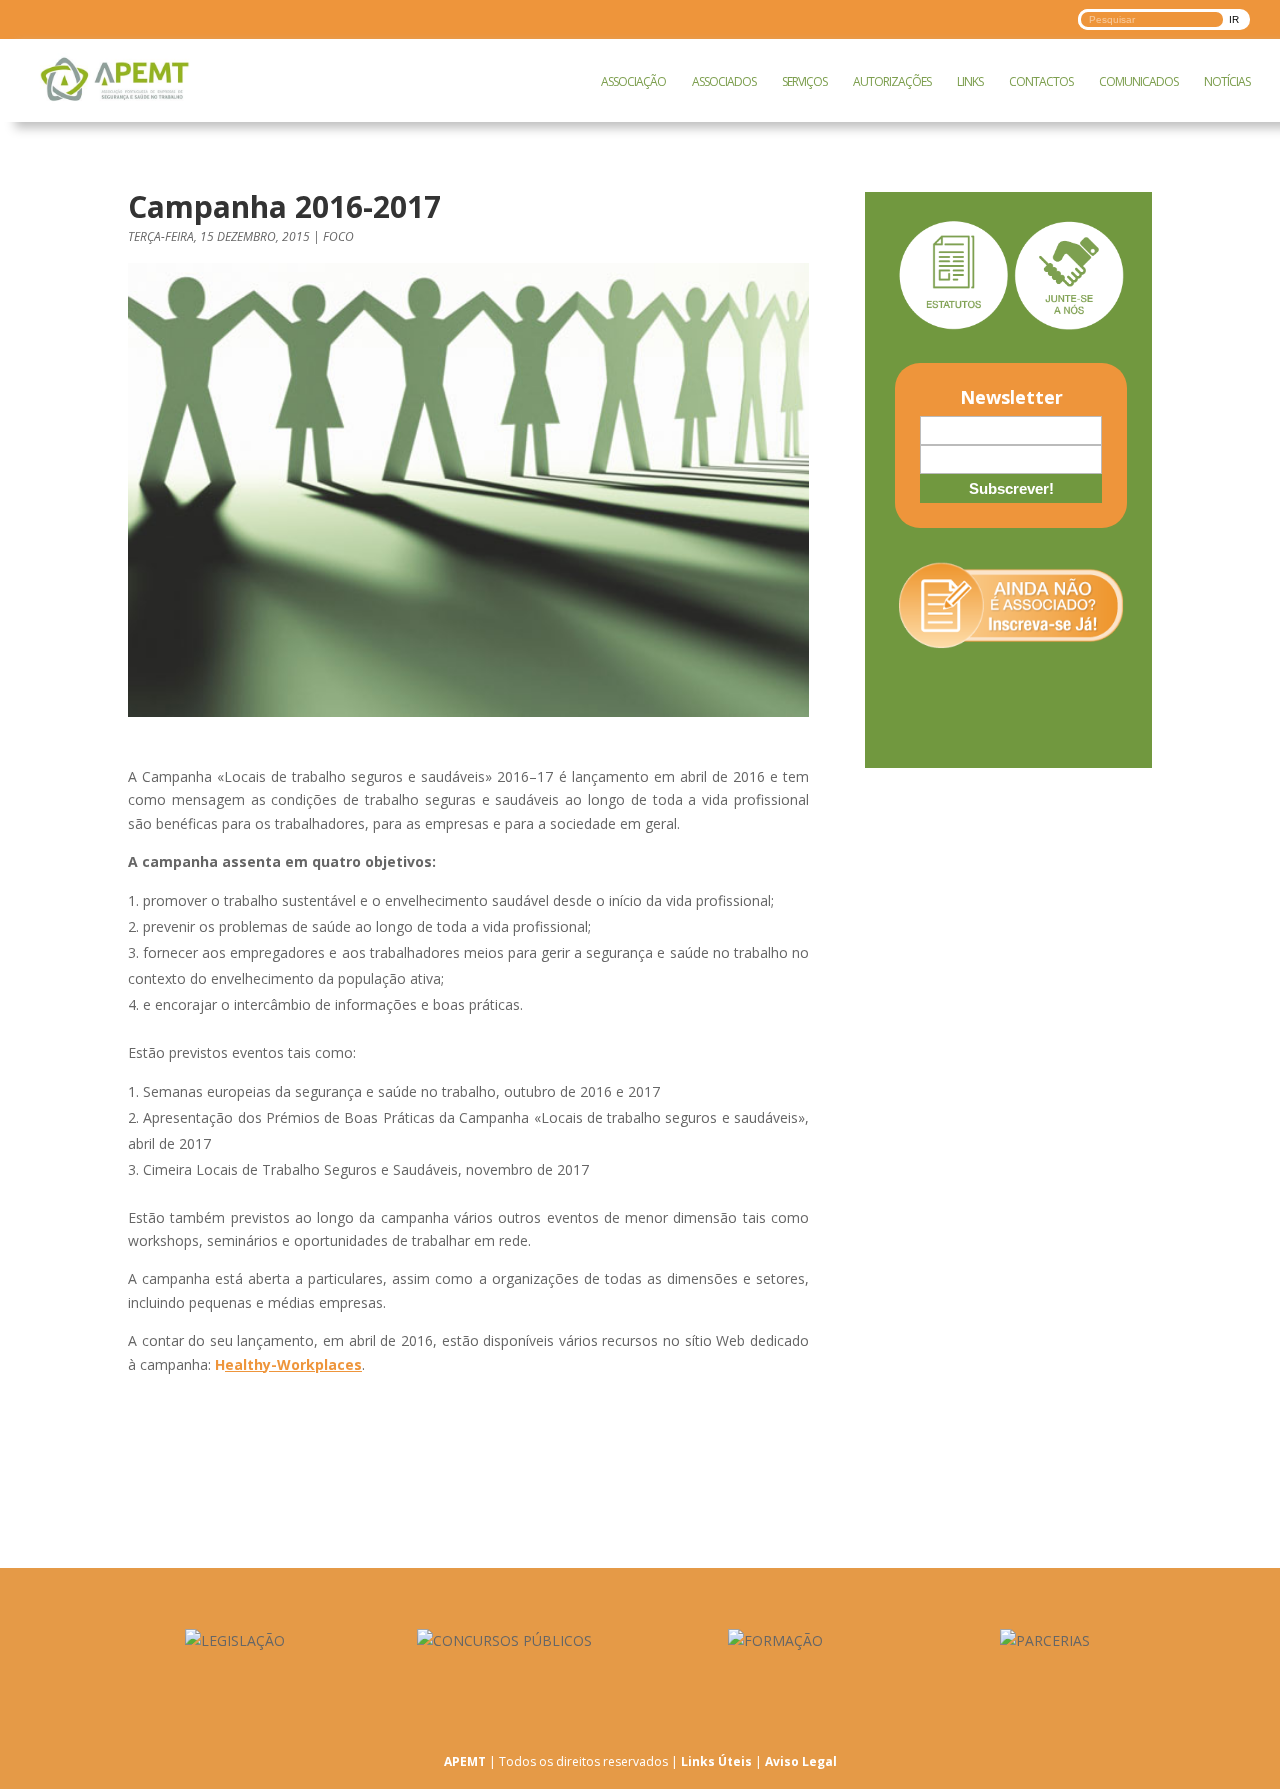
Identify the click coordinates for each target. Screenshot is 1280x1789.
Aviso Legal (801, 1761)
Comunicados (1138, 81)
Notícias (1227, 81)
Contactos (1041, 81)
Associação (633, 81)
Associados (724, 81)
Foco (338, 236)
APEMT (465, 1761)
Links (970, 81)
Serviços (804, 81)
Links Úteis (716, 1761)
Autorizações (892, 81)
